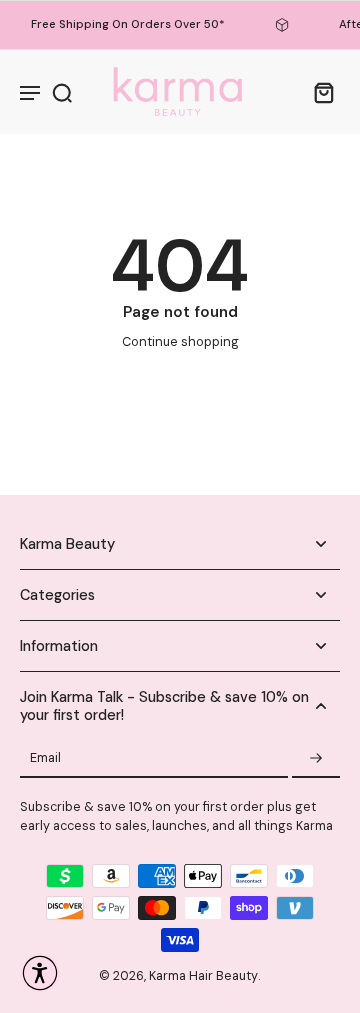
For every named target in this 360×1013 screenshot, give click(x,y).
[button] (40, 973)
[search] (62, 92)
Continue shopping (180, 342)
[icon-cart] (318, 92)
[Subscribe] (316, 759)
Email (45, 759)
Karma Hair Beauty (203, 976)
